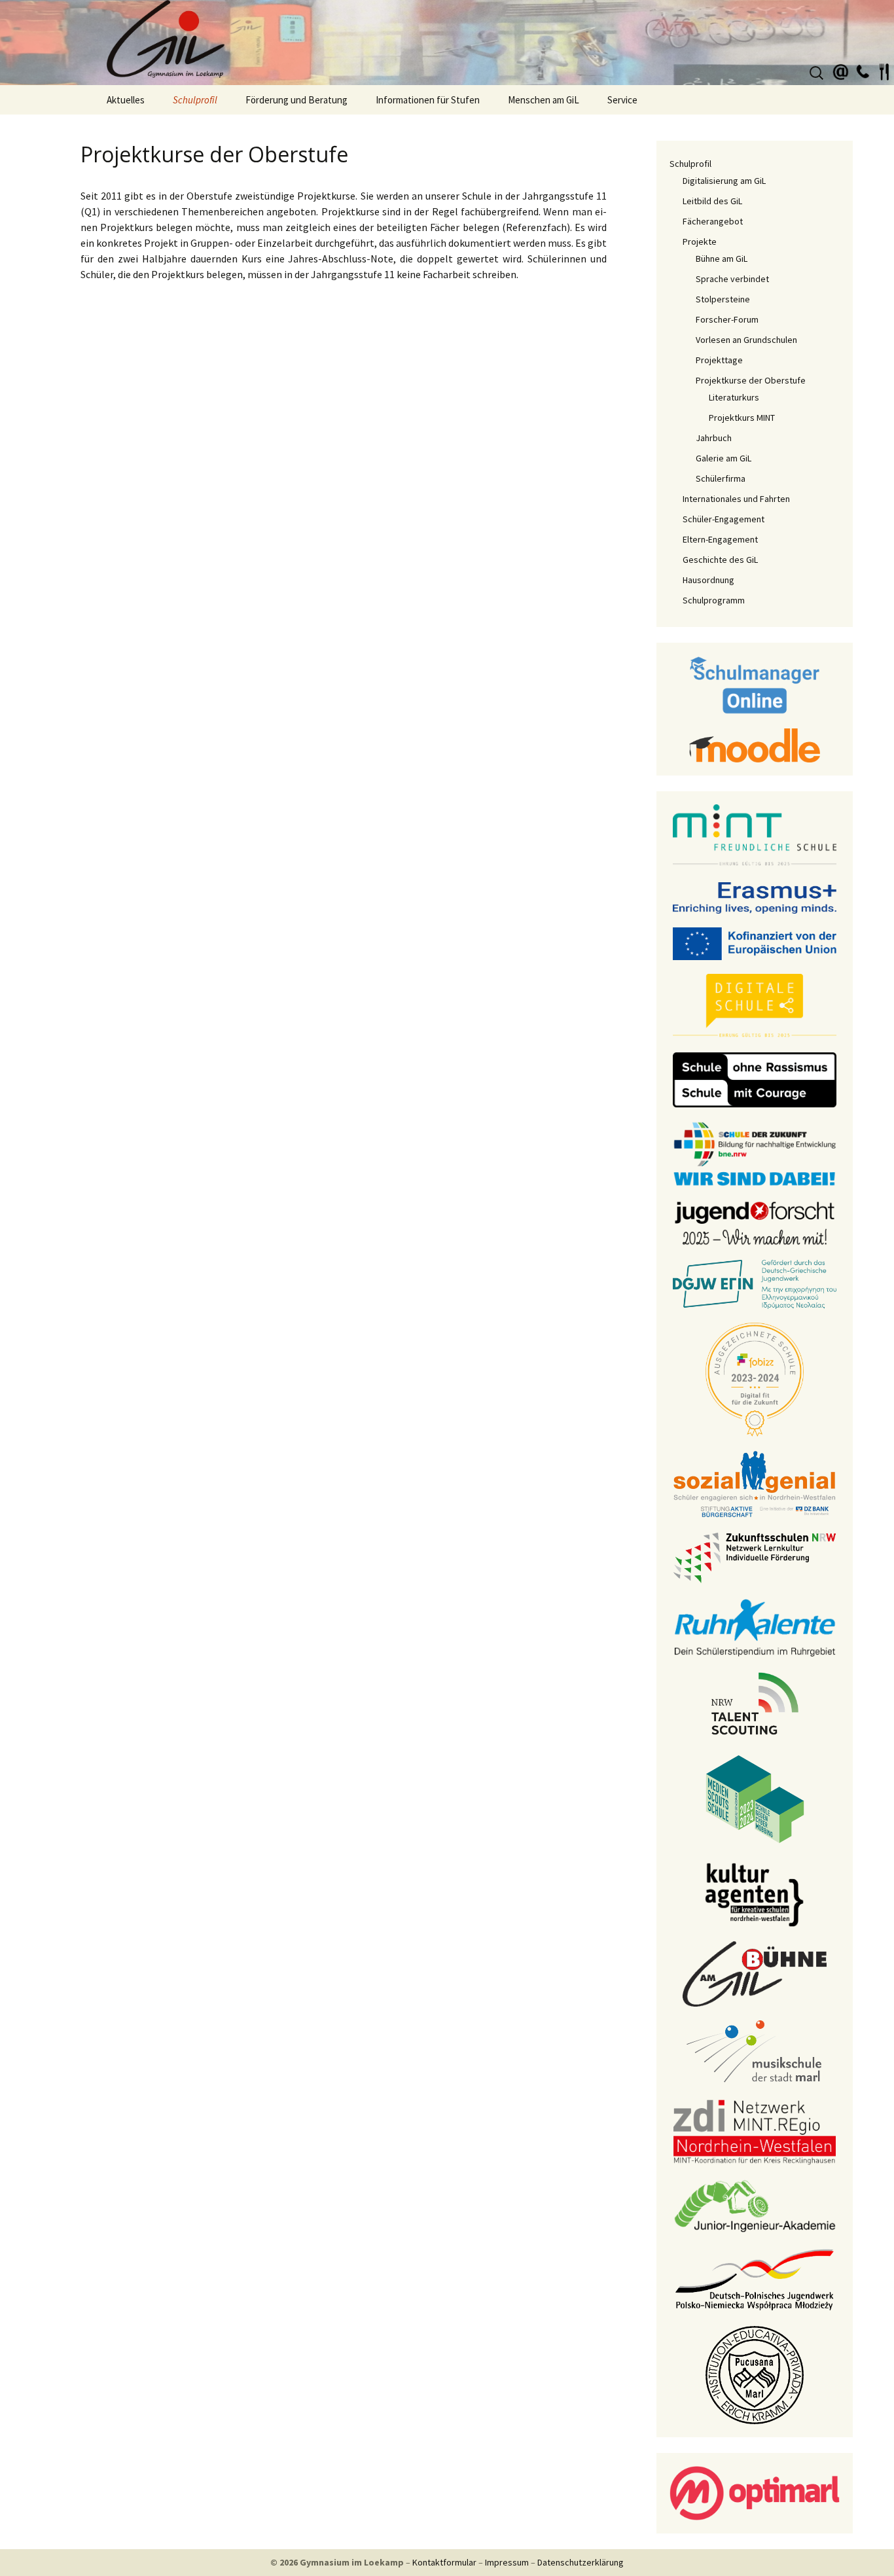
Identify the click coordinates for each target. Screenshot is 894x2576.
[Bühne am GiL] (755, 1973)
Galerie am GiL (724, 458)
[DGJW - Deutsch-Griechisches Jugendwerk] (755, 1283)
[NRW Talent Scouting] (755, 1702)
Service (622, 100)
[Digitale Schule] (755, 1005)
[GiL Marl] (447, 43)
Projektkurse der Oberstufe (751, 380)
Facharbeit (448, 274)
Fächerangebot (713, 221)
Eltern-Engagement (720, 539)
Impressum (507, 2562)
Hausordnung (708, 580)
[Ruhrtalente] (755, 1626)
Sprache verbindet (732, 279)
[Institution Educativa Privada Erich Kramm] (755, 2374)
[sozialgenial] (755, 1483)
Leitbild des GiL (712, 201)
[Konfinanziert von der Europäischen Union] (755, 942)
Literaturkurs (734, 397)
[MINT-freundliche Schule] (755, 835)
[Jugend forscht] (755, 1222)
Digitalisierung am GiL (724, 181)
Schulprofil (195, 100)
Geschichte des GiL (720, 560)
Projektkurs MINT (742, 418)
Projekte (700, 241)
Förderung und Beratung (296, 100)
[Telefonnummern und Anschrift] (863, 70)
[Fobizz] (755, 1378)
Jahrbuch (714, 438)
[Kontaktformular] (841, 70)
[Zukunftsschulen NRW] (755, 1557)
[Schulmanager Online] (755, 684)
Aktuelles (126, 100)
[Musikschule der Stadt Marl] (755, 2052)
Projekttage (719, 360)
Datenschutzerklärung (581, 2562)
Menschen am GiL (544, 100)
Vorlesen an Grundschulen (746, 340)
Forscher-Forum (727, 319)
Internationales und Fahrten (736, 499)
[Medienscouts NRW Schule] (755, 1798)
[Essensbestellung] (884, 70)
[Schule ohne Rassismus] (755, 1079)
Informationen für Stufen (428, 100)
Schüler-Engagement (724, 519)
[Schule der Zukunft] (755, 1153)
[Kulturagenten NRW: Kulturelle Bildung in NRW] (755, 1893)
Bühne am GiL (722, 259)
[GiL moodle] (755, 744)
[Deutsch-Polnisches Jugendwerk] (755, 2278)
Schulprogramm (714, 600)
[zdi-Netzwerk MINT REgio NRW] (755, 2131)
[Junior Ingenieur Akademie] (755, 2205)
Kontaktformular (444, 2562)
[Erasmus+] (755, 897)
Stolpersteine (723, 299)
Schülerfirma (721, 478)
